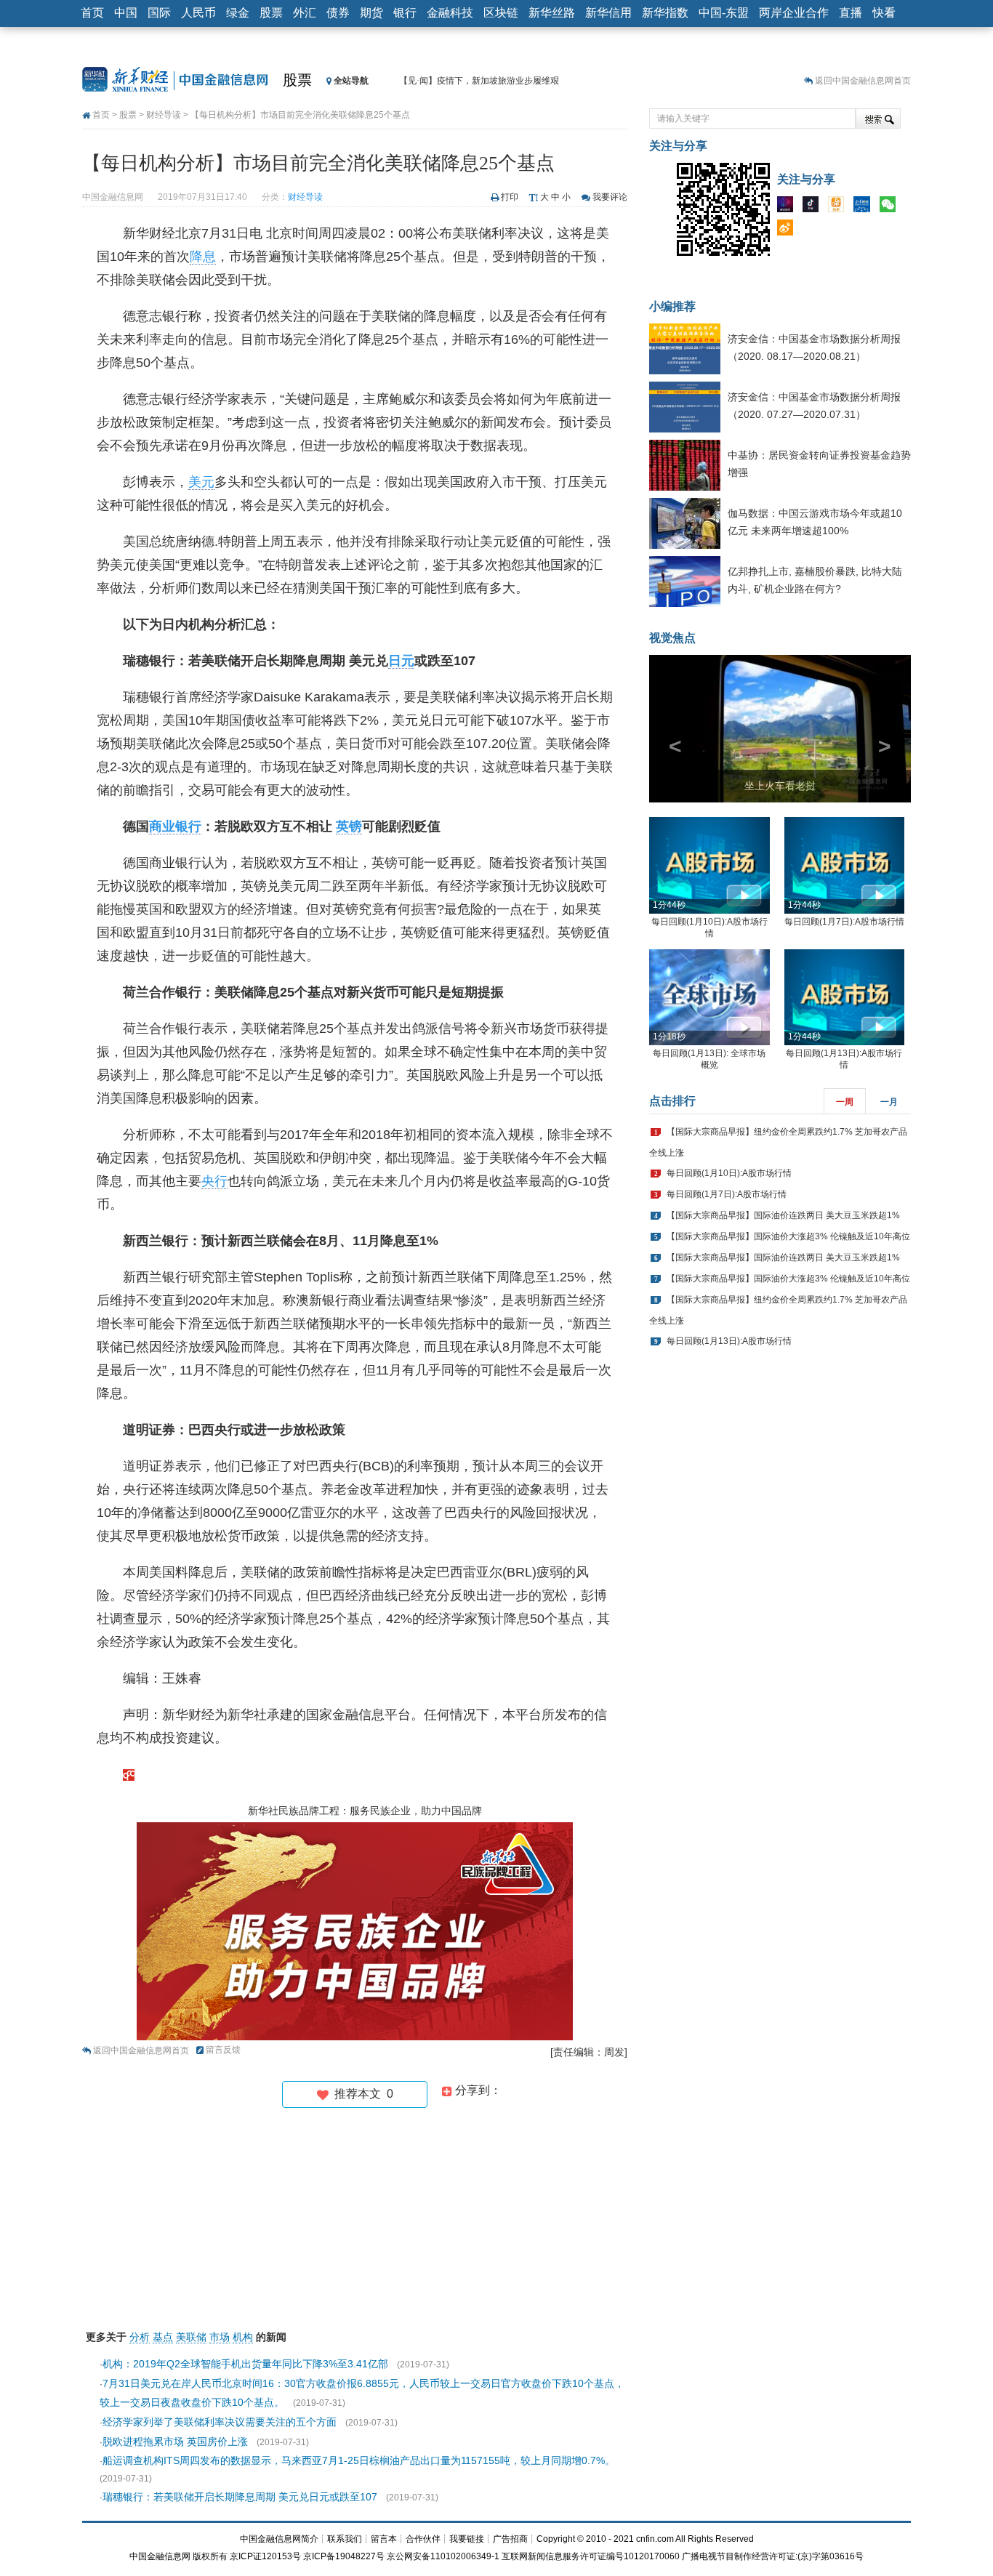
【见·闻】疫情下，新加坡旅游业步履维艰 (479, 81)
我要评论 (610, 197)
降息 (203, 257)
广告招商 (510, 2539)
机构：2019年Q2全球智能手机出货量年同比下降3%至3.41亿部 (245, 2364)
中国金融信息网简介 (279, 2539)
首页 (92, 13)
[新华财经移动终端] (865, 207)
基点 (163, 2337)
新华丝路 (552, 13)
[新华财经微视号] (789, 207)
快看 (884, 13)
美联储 (191, 2337)
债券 (338, 13)
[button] (669, 729)
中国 (126, 13)
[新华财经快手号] (840, 207)
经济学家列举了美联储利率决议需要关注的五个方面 (220, 2422)
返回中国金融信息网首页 (863, 81)
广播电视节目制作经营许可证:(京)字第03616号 (773, 2556)
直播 (851, 13)
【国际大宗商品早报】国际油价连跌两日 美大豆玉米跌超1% (783, 1215)
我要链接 (467, 2539)
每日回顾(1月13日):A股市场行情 (729, 1341)
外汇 (305, 13)
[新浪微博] (789, 230)
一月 (889, 1102)
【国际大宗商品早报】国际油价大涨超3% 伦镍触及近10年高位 (788, 1236)
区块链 (501, 13)
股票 (271, 13)
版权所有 (210, 2556)
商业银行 (175, 826)
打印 (510, 197)
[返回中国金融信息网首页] (129, 1774)
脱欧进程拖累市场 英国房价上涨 (175, 2442)
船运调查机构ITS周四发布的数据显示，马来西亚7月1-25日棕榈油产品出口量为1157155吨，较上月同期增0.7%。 (359, 2460)
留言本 (384, 2539)
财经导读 (164, 115)
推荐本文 (361, 2094)
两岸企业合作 (794, 13)
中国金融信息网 (160, 2556)
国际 (159, 13)
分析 (140, 2337)
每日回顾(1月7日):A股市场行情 (844, 922)
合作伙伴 (423, 2539)
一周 (845, 1102)
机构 (243, 2337)
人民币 (198, 13)
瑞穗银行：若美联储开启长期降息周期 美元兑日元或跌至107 (240, 2497)
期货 (371, 13)
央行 (214, 1181)
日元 (401, 661)
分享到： (477, 2090)
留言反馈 (223, 2050)
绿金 (238, 13)
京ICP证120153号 (265, 2556)
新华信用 (608, 13)
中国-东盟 (724, 13)
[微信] (891, 207)
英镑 (349, 826)
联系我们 (345, 2539)
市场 (220, 2337)
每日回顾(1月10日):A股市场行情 (729, 1173)
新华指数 (665, 13)
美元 (201, 482)
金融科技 (450, 13)
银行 (405, 13)
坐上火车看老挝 (780, 786)
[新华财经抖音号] (814, 207)
